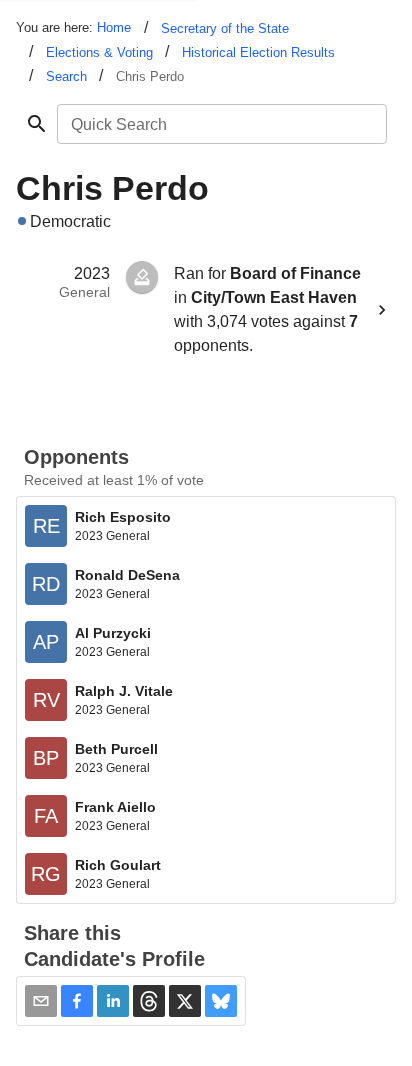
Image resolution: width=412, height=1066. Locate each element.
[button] (77, 1001)
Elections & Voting (99, 52)
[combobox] (220, 124)
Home (114, 27)
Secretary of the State (225, 28)
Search (66, 76)
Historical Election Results (258, 52)
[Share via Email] (41, 1001)
